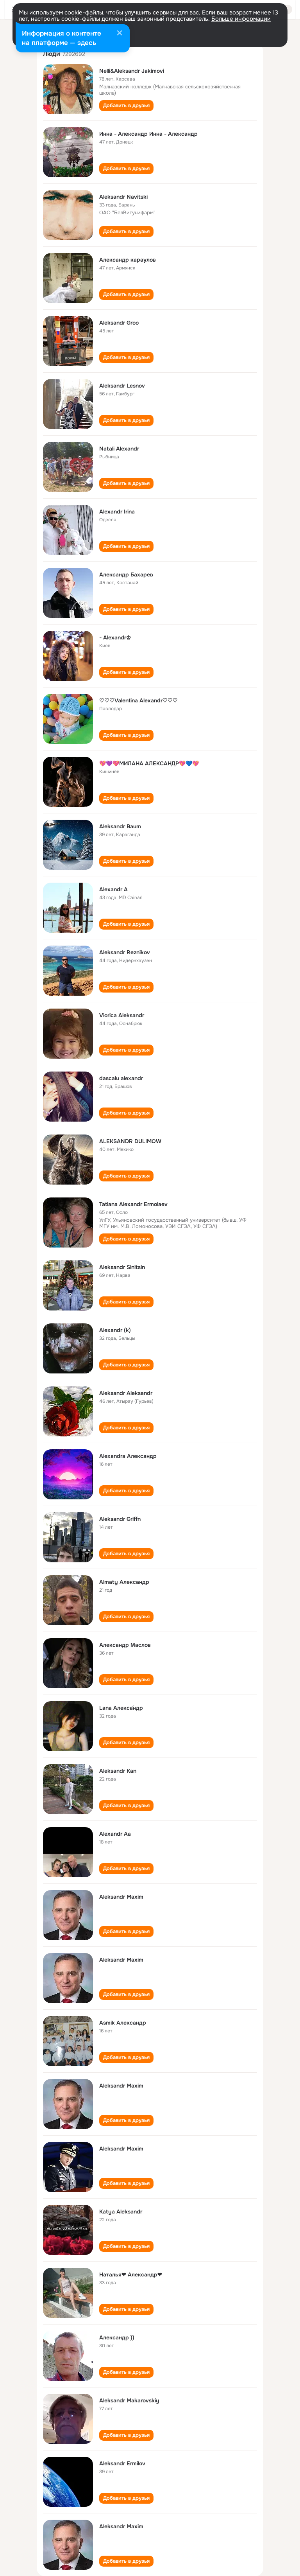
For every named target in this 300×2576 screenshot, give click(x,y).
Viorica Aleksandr (122, 1015)
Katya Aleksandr (121, 2212)
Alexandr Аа (115, 1834)
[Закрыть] (120, 34)
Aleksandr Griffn (120, 1519)
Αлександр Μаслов (125, 1645)
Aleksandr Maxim (121, 1897)
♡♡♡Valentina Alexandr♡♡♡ (138, 700)
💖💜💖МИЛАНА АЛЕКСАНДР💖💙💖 (149, 763)
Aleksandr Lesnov (122, 386)
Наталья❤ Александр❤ (131, 2274)
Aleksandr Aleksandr (126, 1393)
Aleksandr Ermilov (122, 2463)
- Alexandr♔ (115, 637)
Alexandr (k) (115, 1330)
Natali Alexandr (119, 449)
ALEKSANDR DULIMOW (130, 1141)
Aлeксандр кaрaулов (128, 260)
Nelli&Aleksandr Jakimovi (132, 71)
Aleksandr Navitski (123, 197)
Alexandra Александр (128, 1456)
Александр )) (117, 2337)
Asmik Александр (123, 2023)
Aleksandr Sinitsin (122, 1267)
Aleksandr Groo (119, 323)
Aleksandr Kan (118, 1771)
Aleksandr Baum (120, 826)
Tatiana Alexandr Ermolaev (133, 1204)
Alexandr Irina (117, 512)
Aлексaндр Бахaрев (126, 574)
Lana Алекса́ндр (121, 1708)
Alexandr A (113, 889)
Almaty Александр (124, 1582)
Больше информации (241, 19)
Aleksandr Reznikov (125, 952)
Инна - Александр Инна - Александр (148, 134)
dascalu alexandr (121, 1078)
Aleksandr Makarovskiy (129, 2400)
